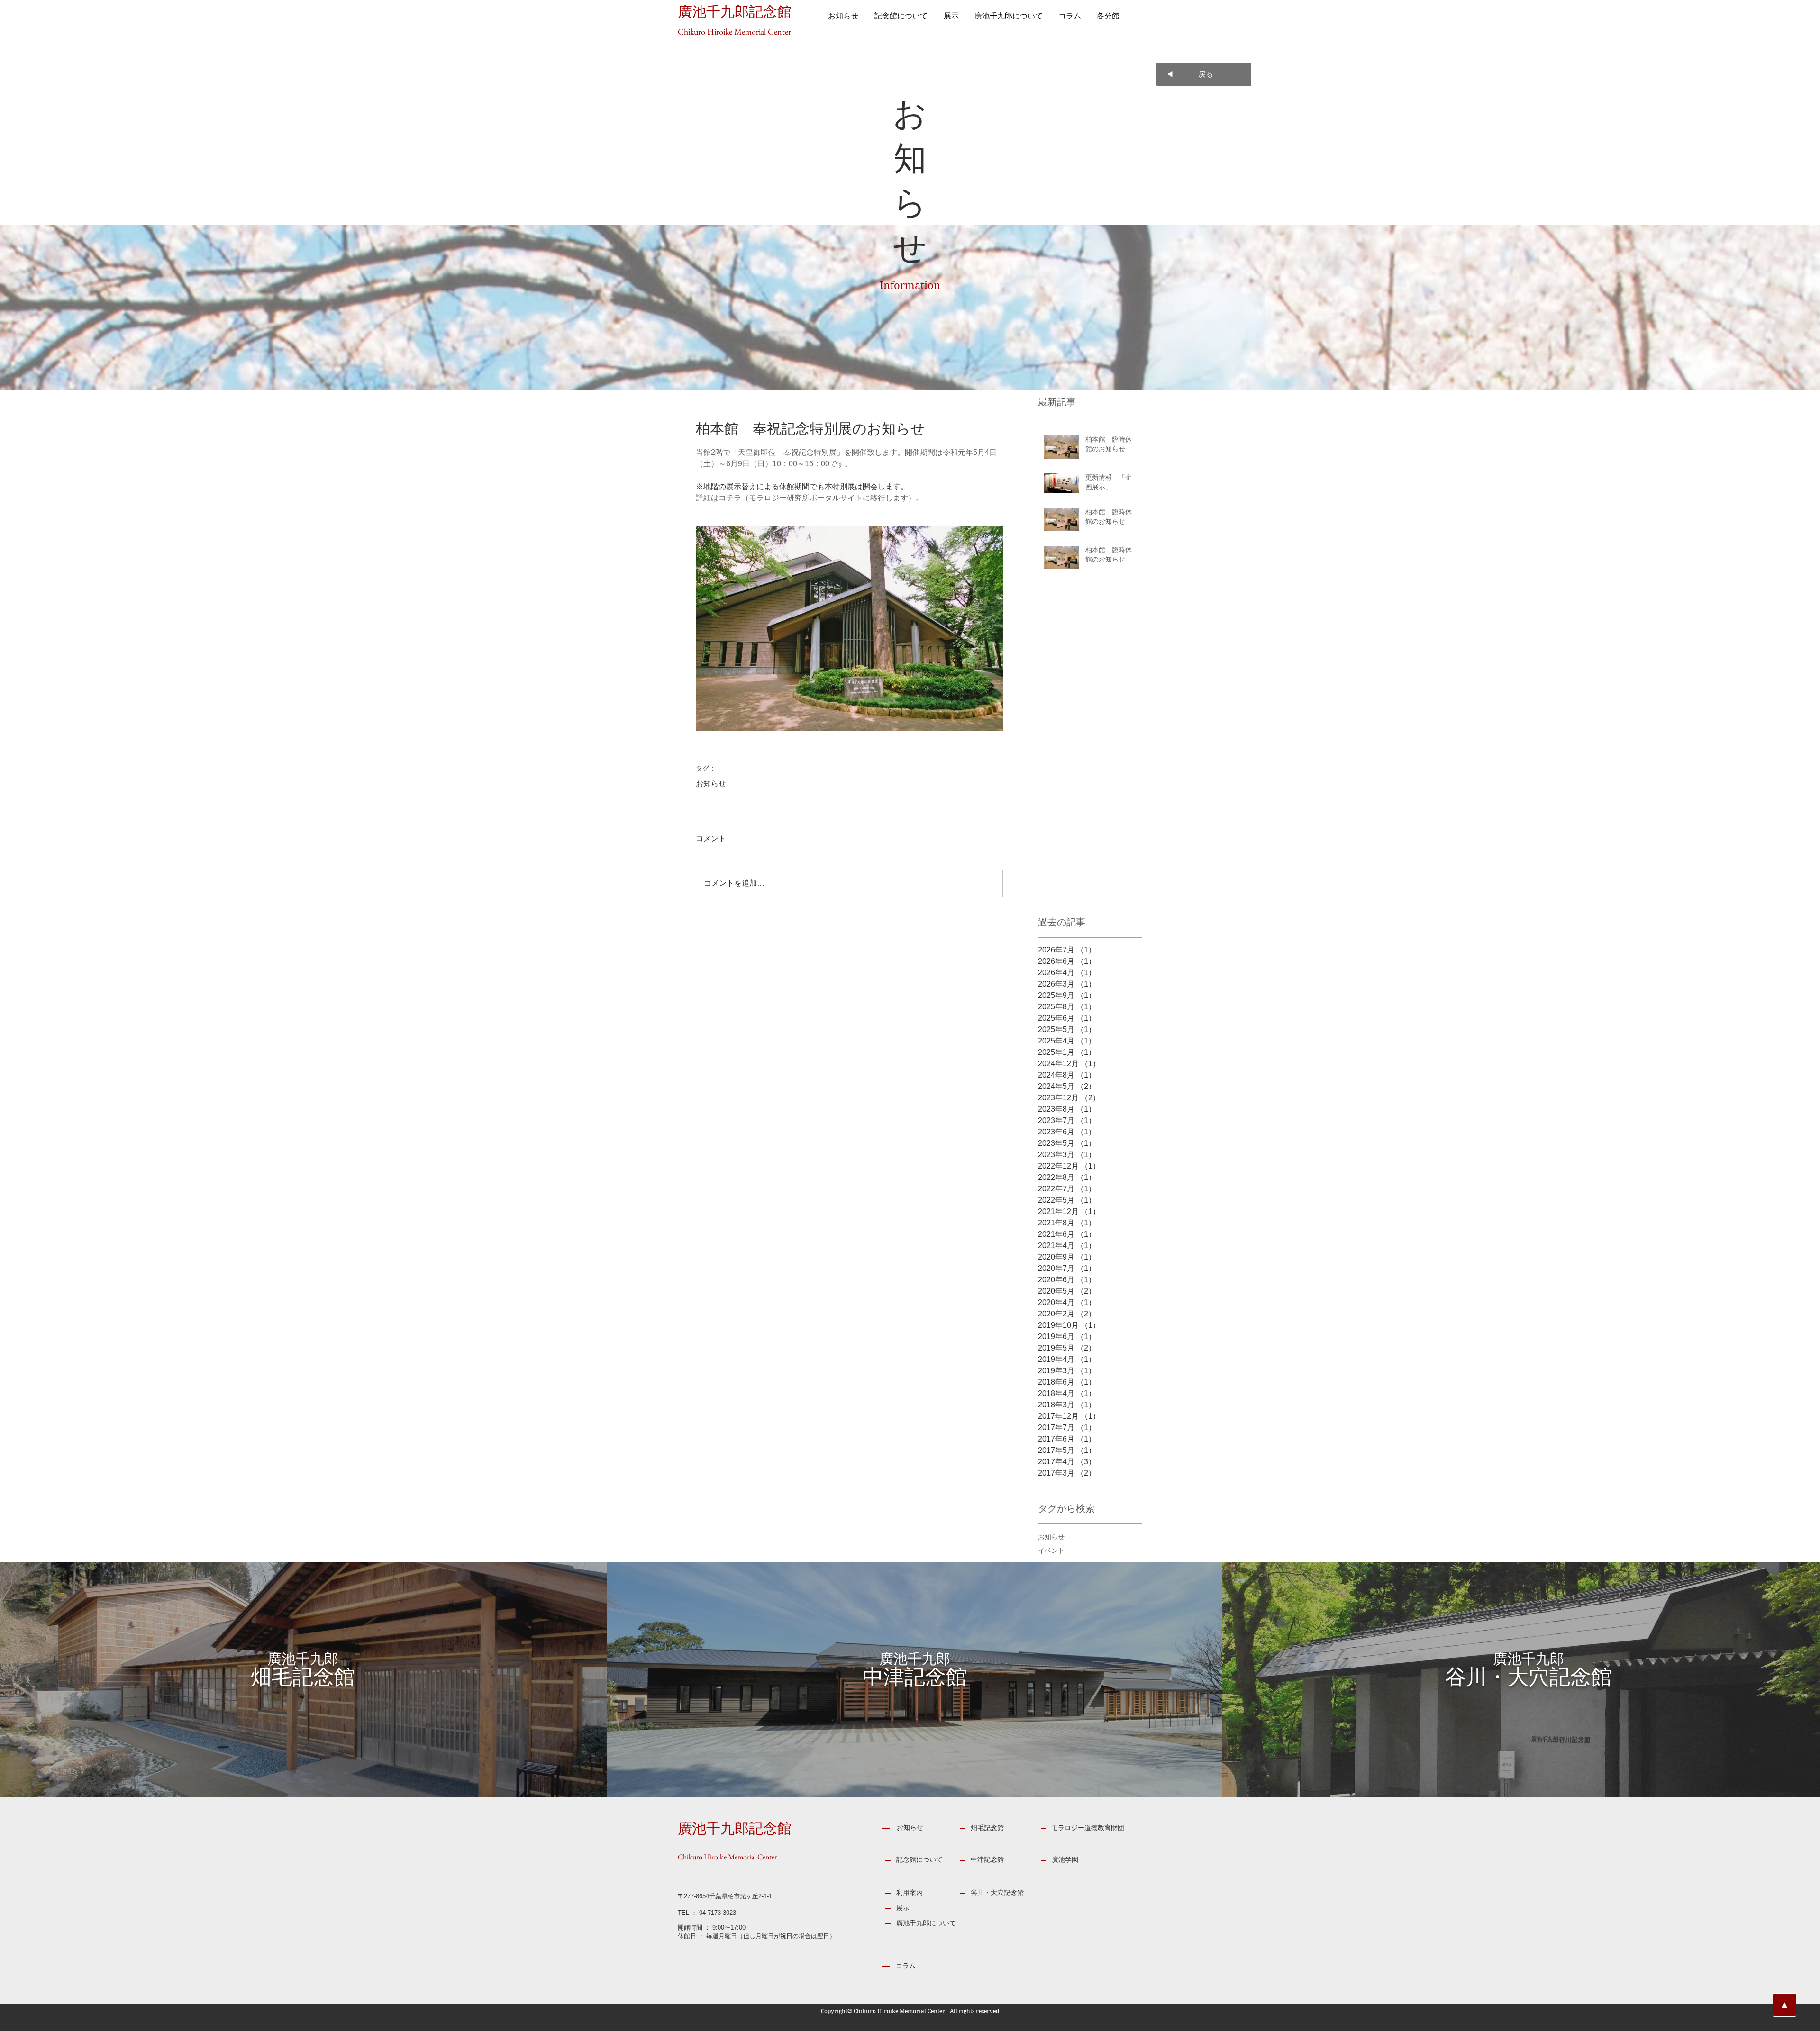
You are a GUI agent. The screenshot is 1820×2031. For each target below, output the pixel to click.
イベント (1051, 1550)
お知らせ (711, 784)
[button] (951, 17)
